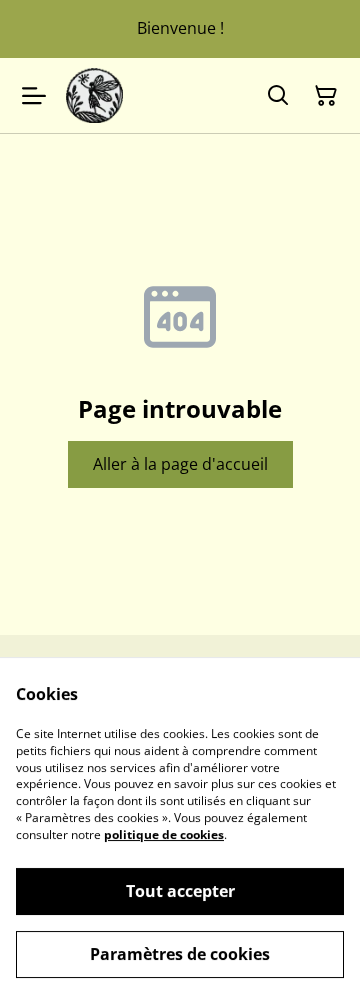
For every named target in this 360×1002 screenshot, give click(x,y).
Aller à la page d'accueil (180, 464)
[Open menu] (34, 96)
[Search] (278, 96)
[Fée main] (94, 95)
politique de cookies (164, 834)
